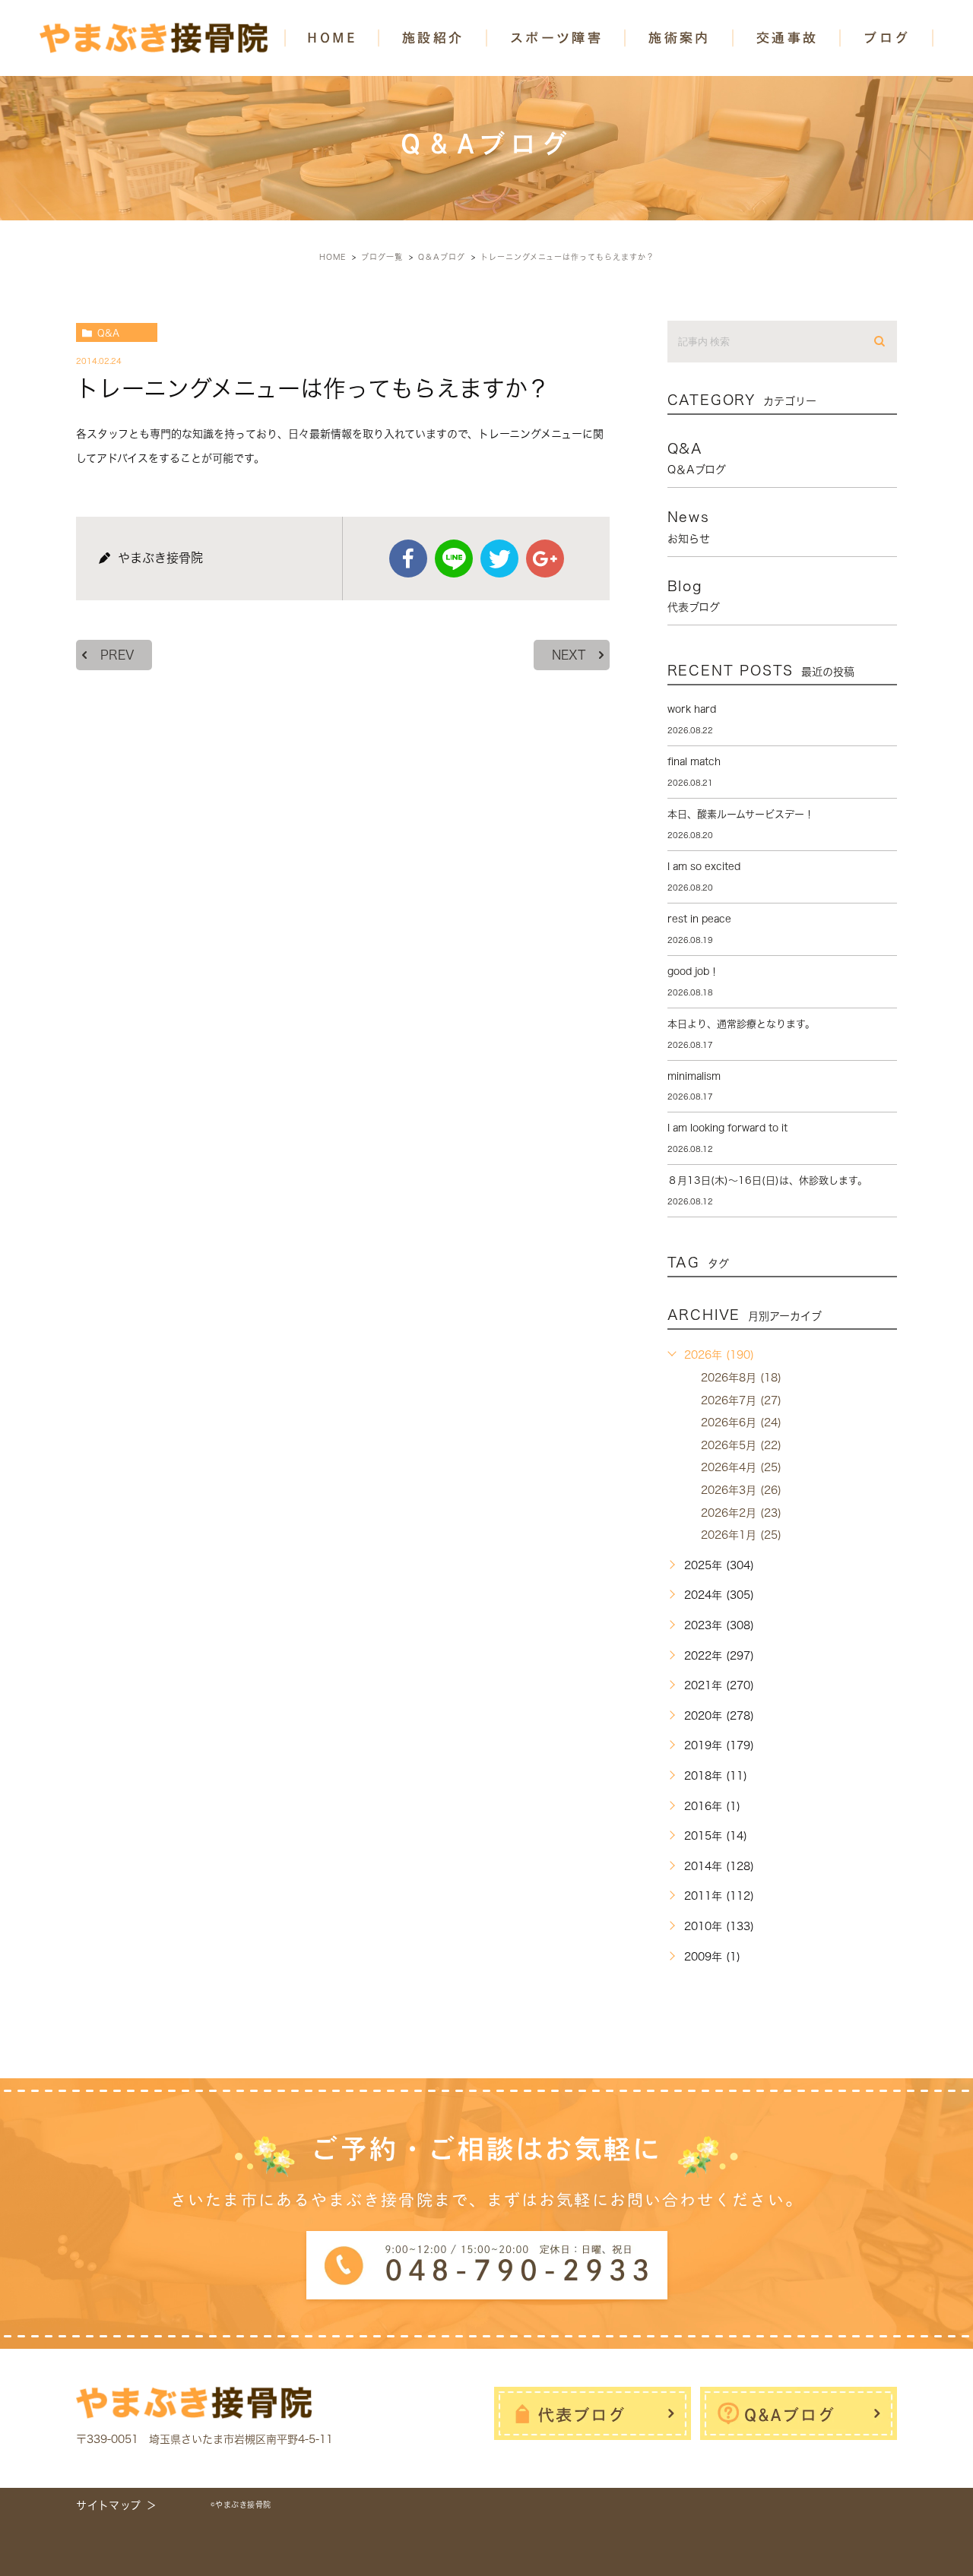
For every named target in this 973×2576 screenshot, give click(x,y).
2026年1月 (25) (741, 1535)
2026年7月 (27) (741, 1400)
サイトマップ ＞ (117, 2505)
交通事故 (788, 38)
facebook (408, 559)
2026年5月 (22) (741, 1445)
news (689, 527)
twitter (499, 559)
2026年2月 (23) (741, 1513)
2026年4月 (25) (741, 1467)
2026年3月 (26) (741, 1490)
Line (454, 559)
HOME (332, 38)
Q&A (108, 333)
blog (694, 596)
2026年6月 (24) (741, 1422)
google (545, 559)
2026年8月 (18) (741, 1378)
